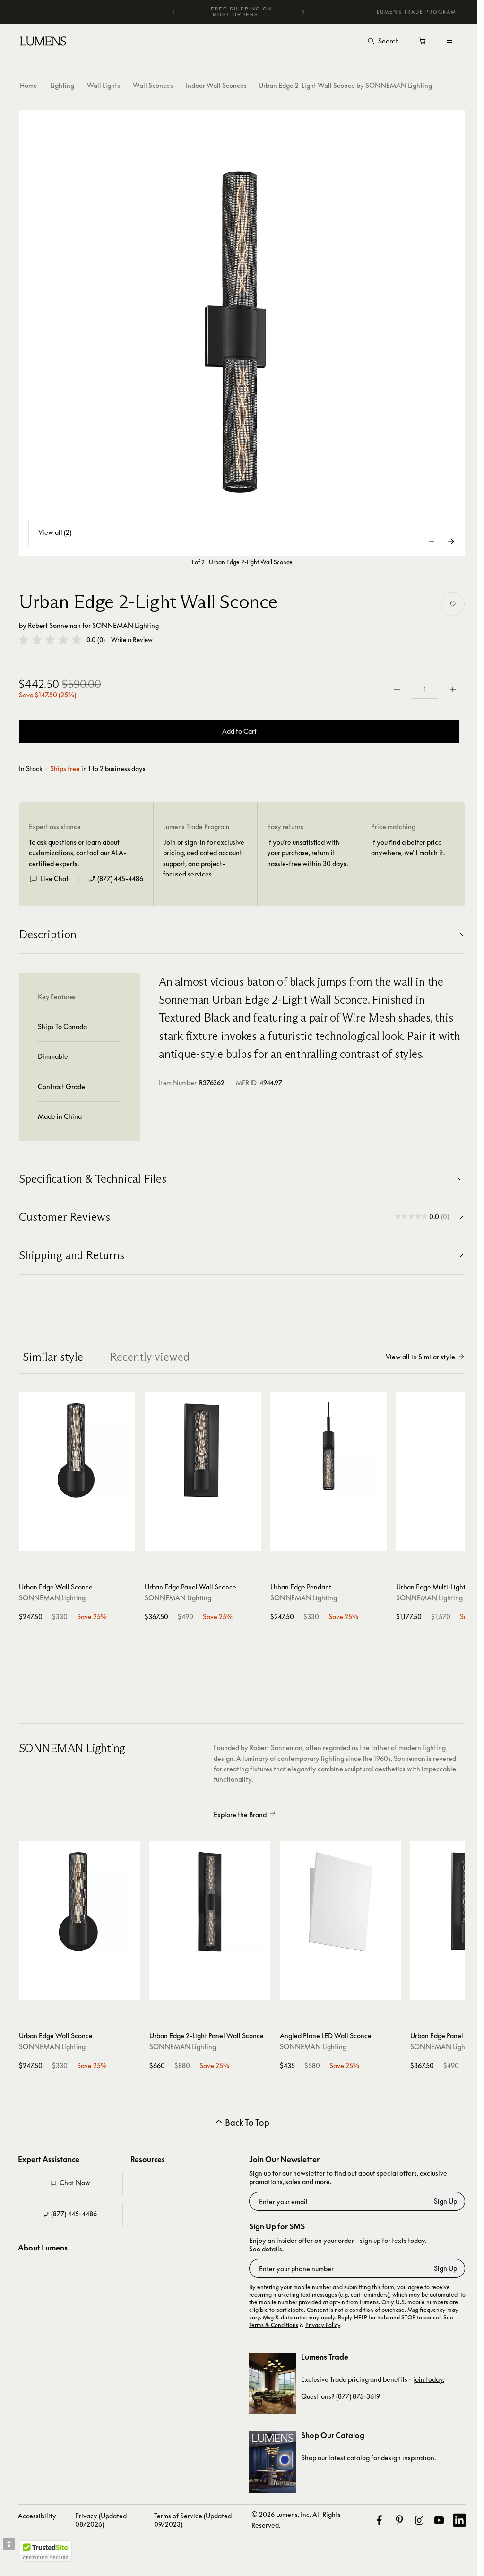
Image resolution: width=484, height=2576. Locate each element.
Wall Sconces (153, 85)
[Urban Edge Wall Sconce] (77, 1451)
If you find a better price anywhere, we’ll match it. (408, 847)
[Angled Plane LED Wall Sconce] (340, 1902)
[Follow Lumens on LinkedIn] (459, 2520)
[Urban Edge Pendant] (328, 1451)
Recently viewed (150, 1357)
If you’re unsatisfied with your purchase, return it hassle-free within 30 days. (307, 853)
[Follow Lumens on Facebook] (379, 2520)
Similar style (53, 1357)
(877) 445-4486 (120, 879)
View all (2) (55, 532)
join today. (429, 2379)
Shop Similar (82, 1542)
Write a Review (132, 640)
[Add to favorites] (453, 604)
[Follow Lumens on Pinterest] (399, 2520)
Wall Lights (104, 85)
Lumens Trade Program (416, 12)
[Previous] (174, 12)
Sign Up (445, 2201)
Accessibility (37, 2516)
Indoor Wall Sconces (216, 85)
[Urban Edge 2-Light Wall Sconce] (242, 333)
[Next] (303, 12)
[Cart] (423, 43)
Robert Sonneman (54, 625)
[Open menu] (449, 41)
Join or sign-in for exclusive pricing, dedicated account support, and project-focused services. (204, 858)
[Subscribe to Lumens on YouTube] (439, 2520)
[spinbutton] (425, 689)
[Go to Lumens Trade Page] (273, 2383)
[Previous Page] (432, 541)
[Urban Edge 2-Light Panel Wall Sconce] (210, 1902)
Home (29, 85)
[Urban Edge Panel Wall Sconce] (203, 1451)
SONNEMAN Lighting (125, 625)
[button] (50, 640)
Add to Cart (239, 731)
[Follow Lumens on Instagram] (419, 2520)
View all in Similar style (420, 1357)
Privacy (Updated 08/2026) (101, 2520)
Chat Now (75, 2183)
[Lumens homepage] (43, 43)
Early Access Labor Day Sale (241, 12)
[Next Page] (451, 541)
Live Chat (55, 879)
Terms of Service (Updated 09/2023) (193, 2520)
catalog (358, 2458)
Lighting (62, 85)
